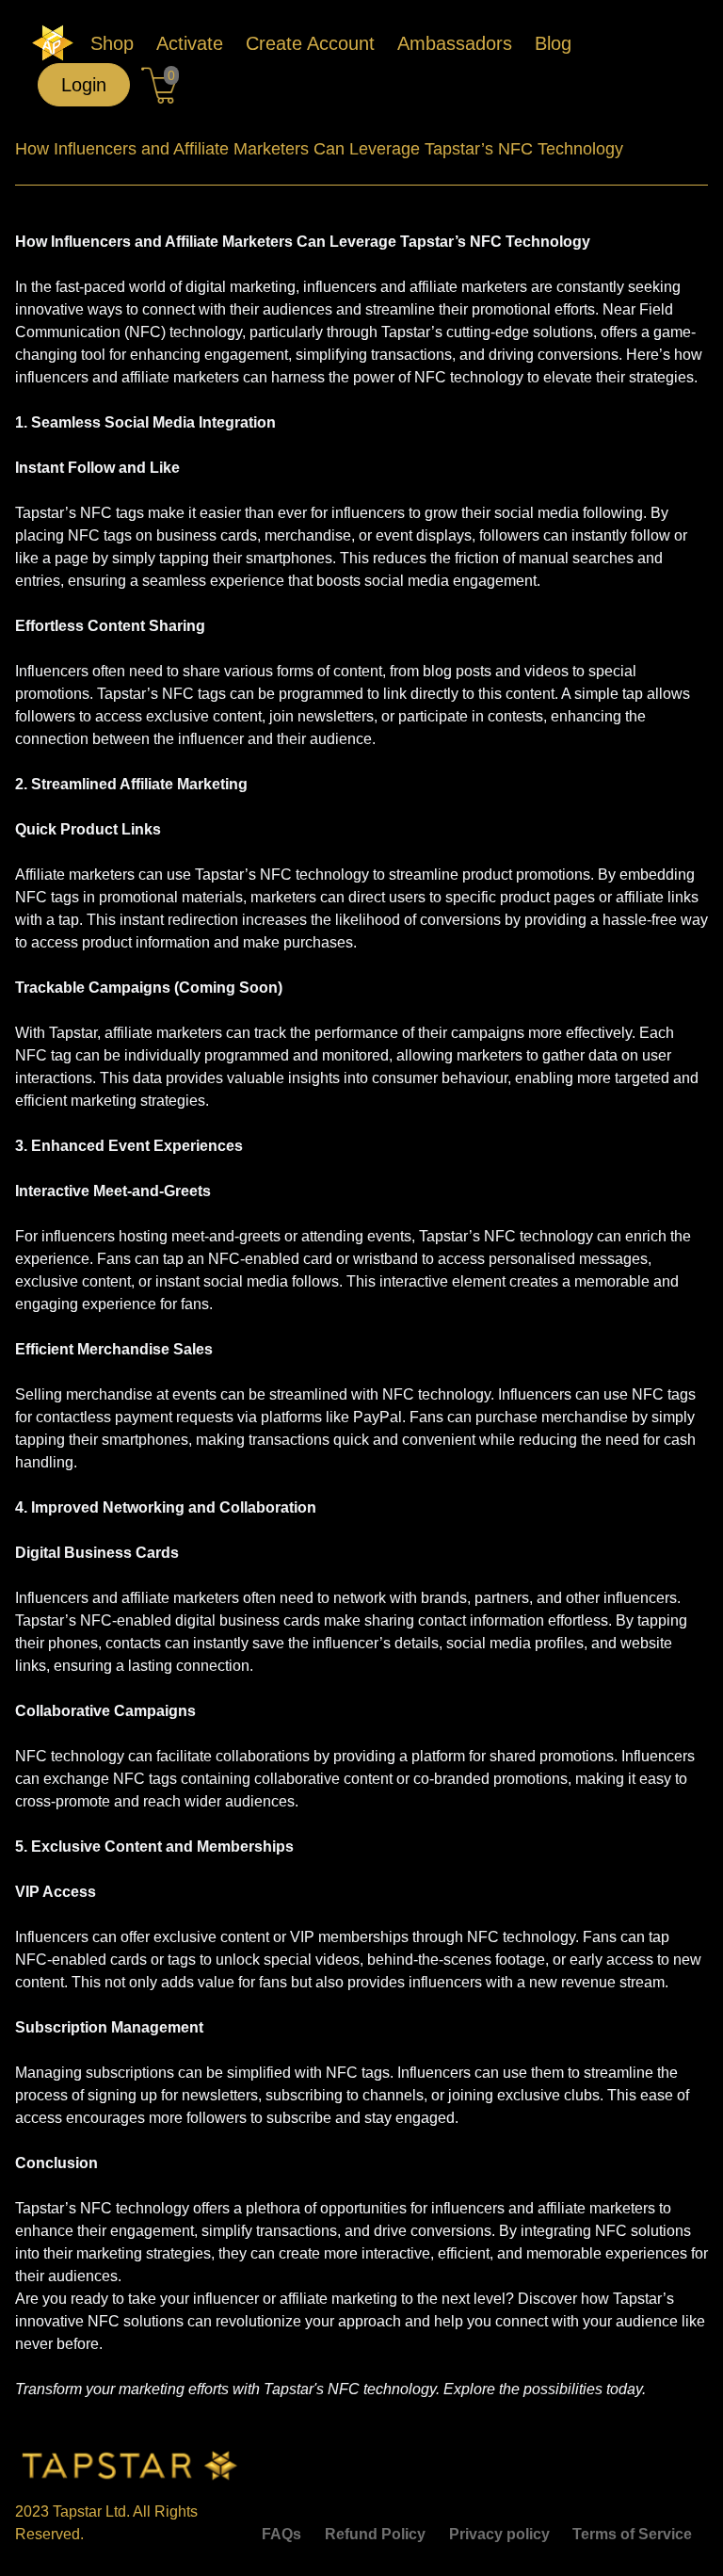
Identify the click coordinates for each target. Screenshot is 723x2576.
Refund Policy (375, 2534)
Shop (112, 43)
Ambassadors (455, 43)
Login (84, 85)
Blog (553, 43)
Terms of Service (632, 2534)
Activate (190, 43)
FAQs (281, 2534)
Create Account (310, 43)
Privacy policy (499, 2534)
